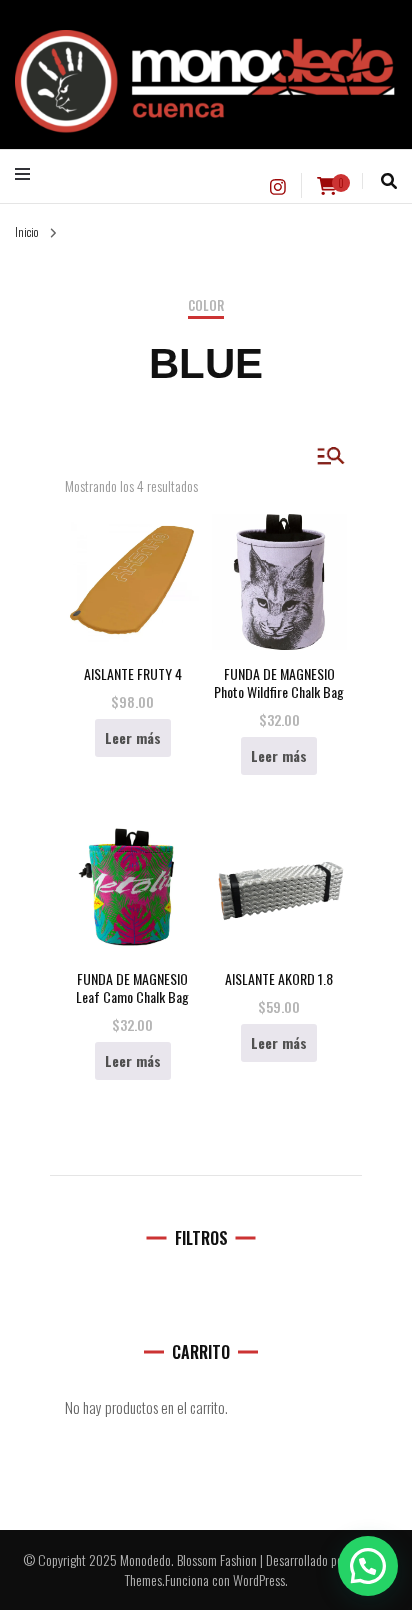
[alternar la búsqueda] (389, 181)
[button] (368, 1566)
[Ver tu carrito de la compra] (327, 186)
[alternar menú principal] (27, 174)
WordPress (259, 1579)
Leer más (133, 737)
